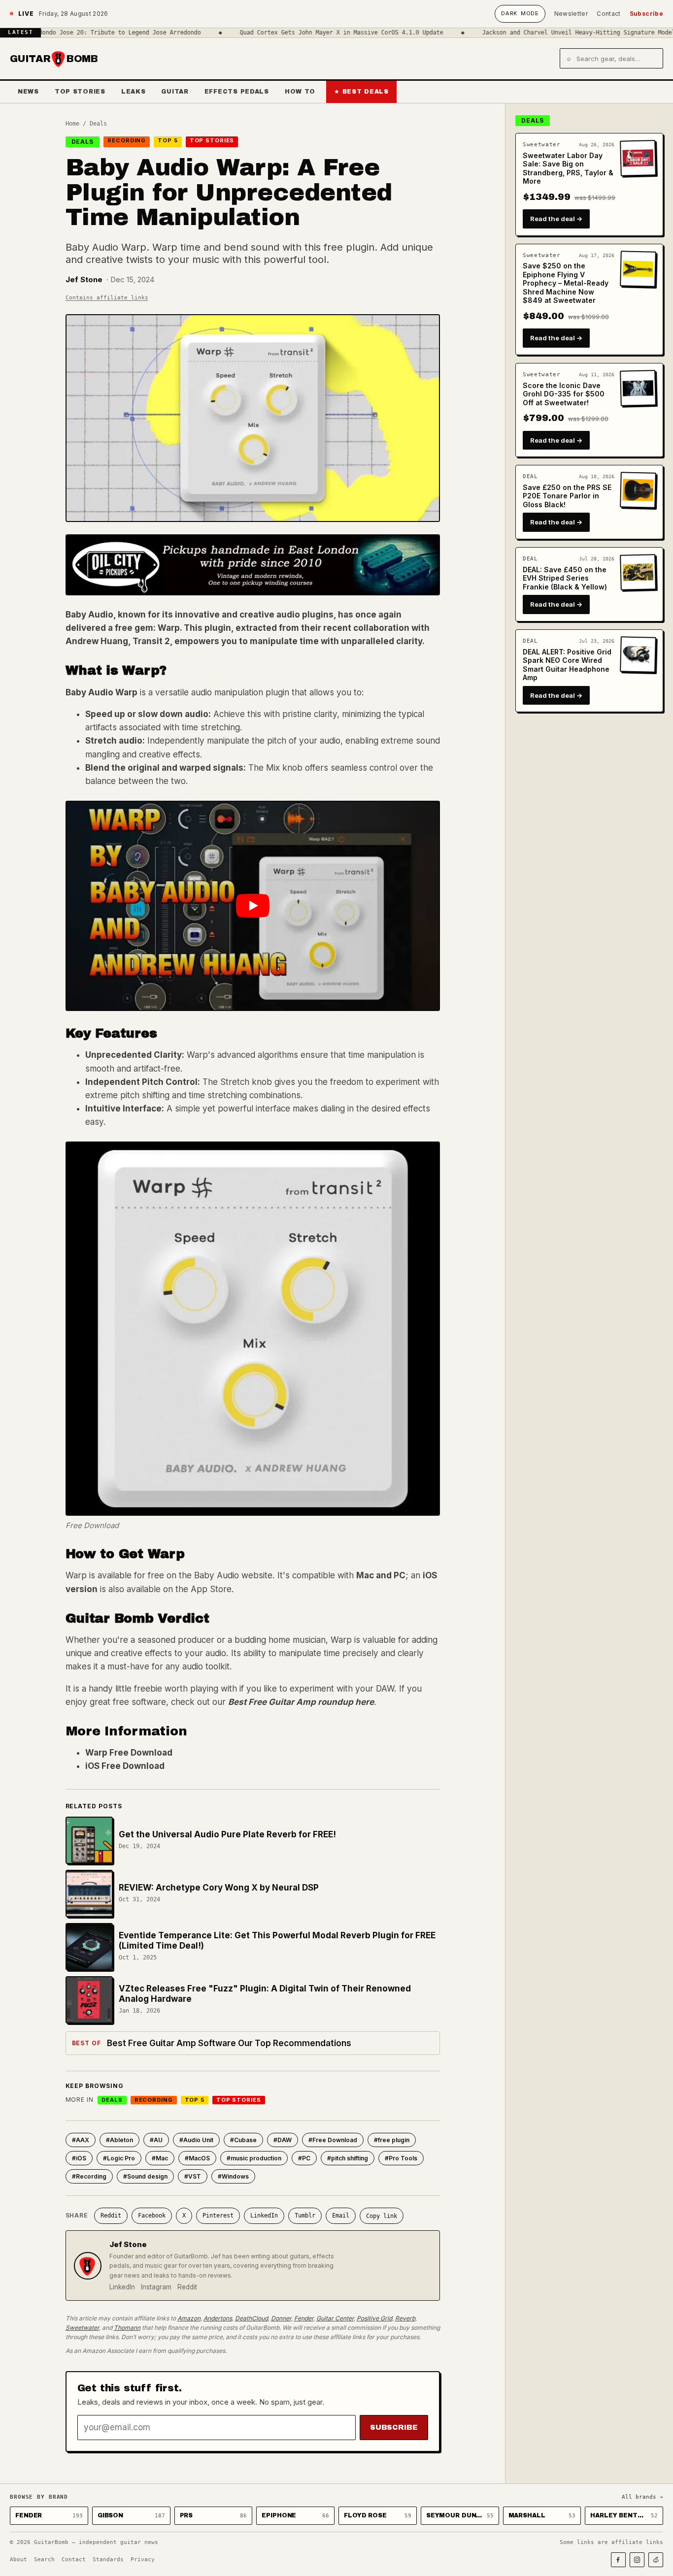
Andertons (218, 2318)
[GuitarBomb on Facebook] (618, 2560)
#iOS (79, 2158)
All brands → (642, 2497)
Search (44, 2560)
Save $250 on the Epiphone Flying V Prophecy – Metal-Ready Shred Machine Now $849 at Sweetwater (566, 283)
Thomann (127, 2328)
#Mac (160, 2158)
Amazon (189, 2318)
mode (520, 13)
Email (341, 2216)
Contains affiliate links (107, 298)
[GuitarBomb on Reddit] (656, 2560)
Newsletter (571, 14)
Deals (98, 124)
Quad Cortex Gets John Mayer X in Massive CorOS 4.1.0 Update (292, 33)
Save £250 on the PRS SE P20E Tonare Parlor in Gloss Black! (567, 496)
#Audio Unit (196, 2140)
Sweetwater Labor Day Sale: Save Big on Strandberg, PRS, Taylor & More (568, 168)
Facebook (152, 2216)
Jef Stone (84, 279)
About (18, 2560)
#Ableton (119, 2140)
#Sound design (145, 2176)
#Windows (233, 2176)
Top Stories (80, 92)
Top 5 (168, 140)
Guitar (175, 92)
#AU (156, 2140)
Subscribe (646, 14)
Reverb (405, 2318)
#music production (254, 2158)
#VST (193, 2176)
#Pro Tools (401, 2158)
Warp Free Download (129, 1753)
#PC (304, 2158)
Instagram (156, 2287)
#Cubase (243, 2140)
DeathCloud (252, 2318)
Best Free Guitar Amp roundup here (301, 1702)
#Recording (89, 2176)
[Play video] (253, 906)
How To (300, 92)
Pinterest (218, 2216)
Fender (304, 2318)
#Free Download (333, 2140)
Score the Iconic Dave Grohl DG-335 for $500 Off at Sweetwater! (564, 394)
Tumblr (305, 2216)
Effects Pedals (237, 92)
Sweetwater (82, 2328)
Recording (127, 140)
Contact (609, 14)
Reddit (111, 2216)
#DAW (283, 2140)
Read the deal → (556, 219)
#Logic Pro (119, 2158)
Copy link (382, 2216)
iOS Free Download (125, 1766)
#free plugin (392, 2140)
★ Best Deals (361, 92)
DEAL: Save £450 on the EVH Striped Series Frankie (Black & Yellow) (565, 578)
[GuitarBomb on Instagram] (637, 2560)
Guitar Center (335, 2318)
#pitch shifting (348, 2158)
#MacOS (197, 2158)
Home (72, 124)
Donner (281, 2318)
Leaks (134, 92)
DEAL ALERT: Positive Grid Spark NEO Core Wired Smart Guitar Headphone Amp (567, 665)
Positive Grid (374, 2318)
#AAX (81, 2140)
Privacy (143, 2560)
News (28, 92)
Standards (108, 2560)
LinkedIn (264, 2216)
